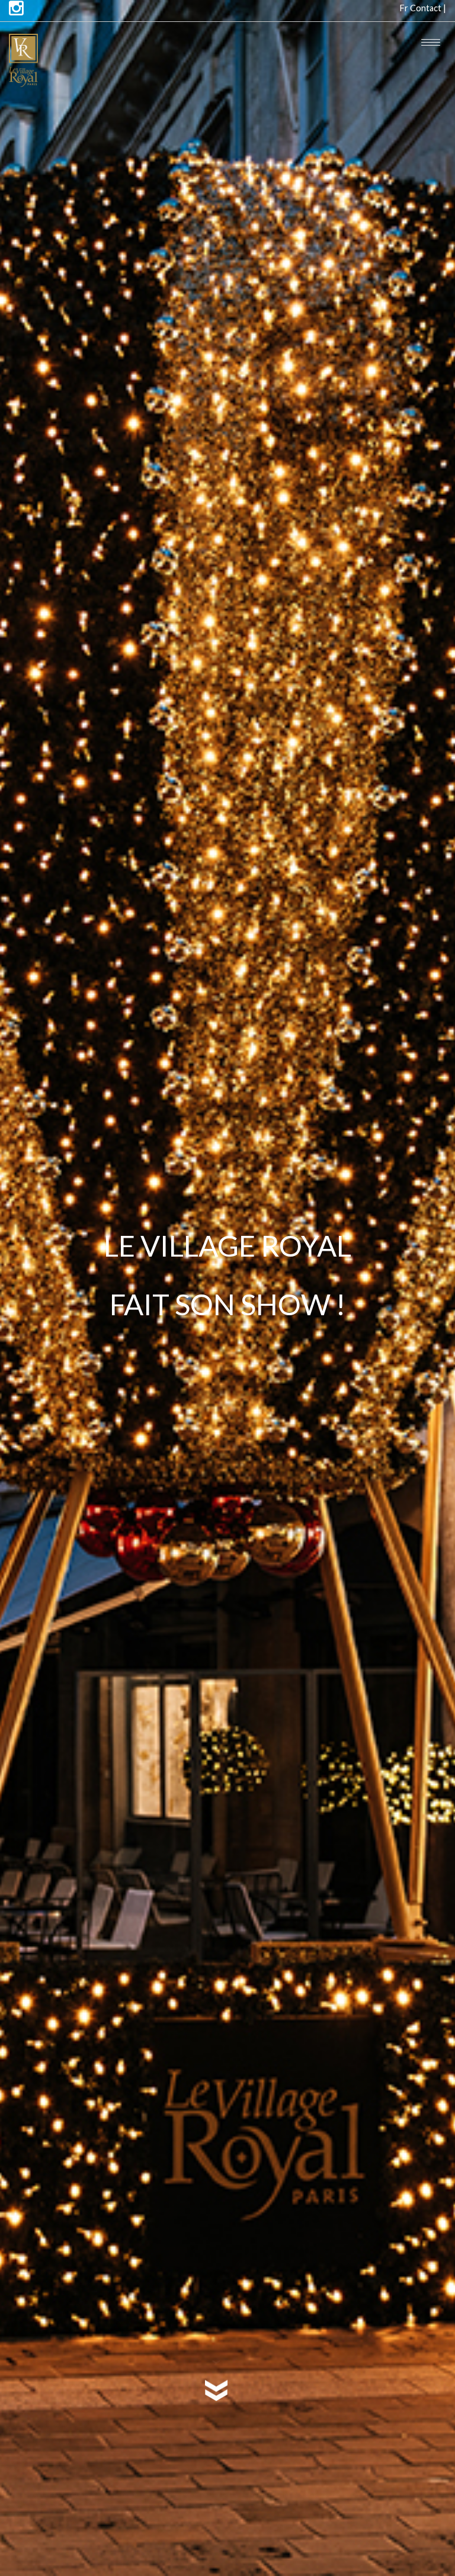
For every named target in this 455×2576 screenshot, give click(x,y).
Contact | (428, 8)
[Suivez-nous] (16, 9)
